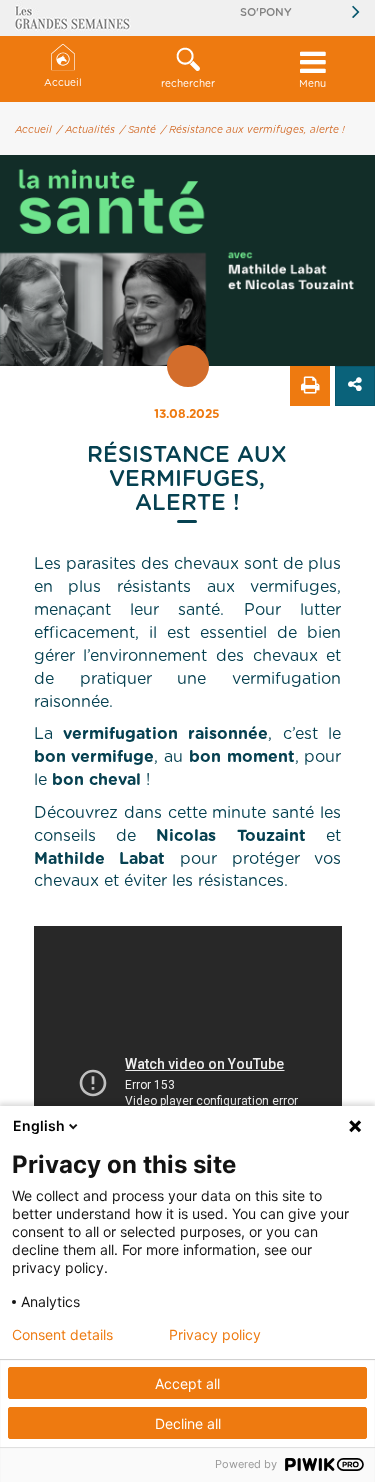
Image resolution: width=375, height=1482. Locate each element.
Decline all (188, 1423)
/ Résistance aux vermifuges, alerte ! (253, 130)
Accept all (187, 1383)
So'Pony (266, 12)
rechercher (188, 84)
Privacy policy (215, 1335)
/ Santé (138, 130)
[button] (187, 69)
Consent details (62, 1335)
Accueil (63, 83)
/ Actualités (86, 130)
